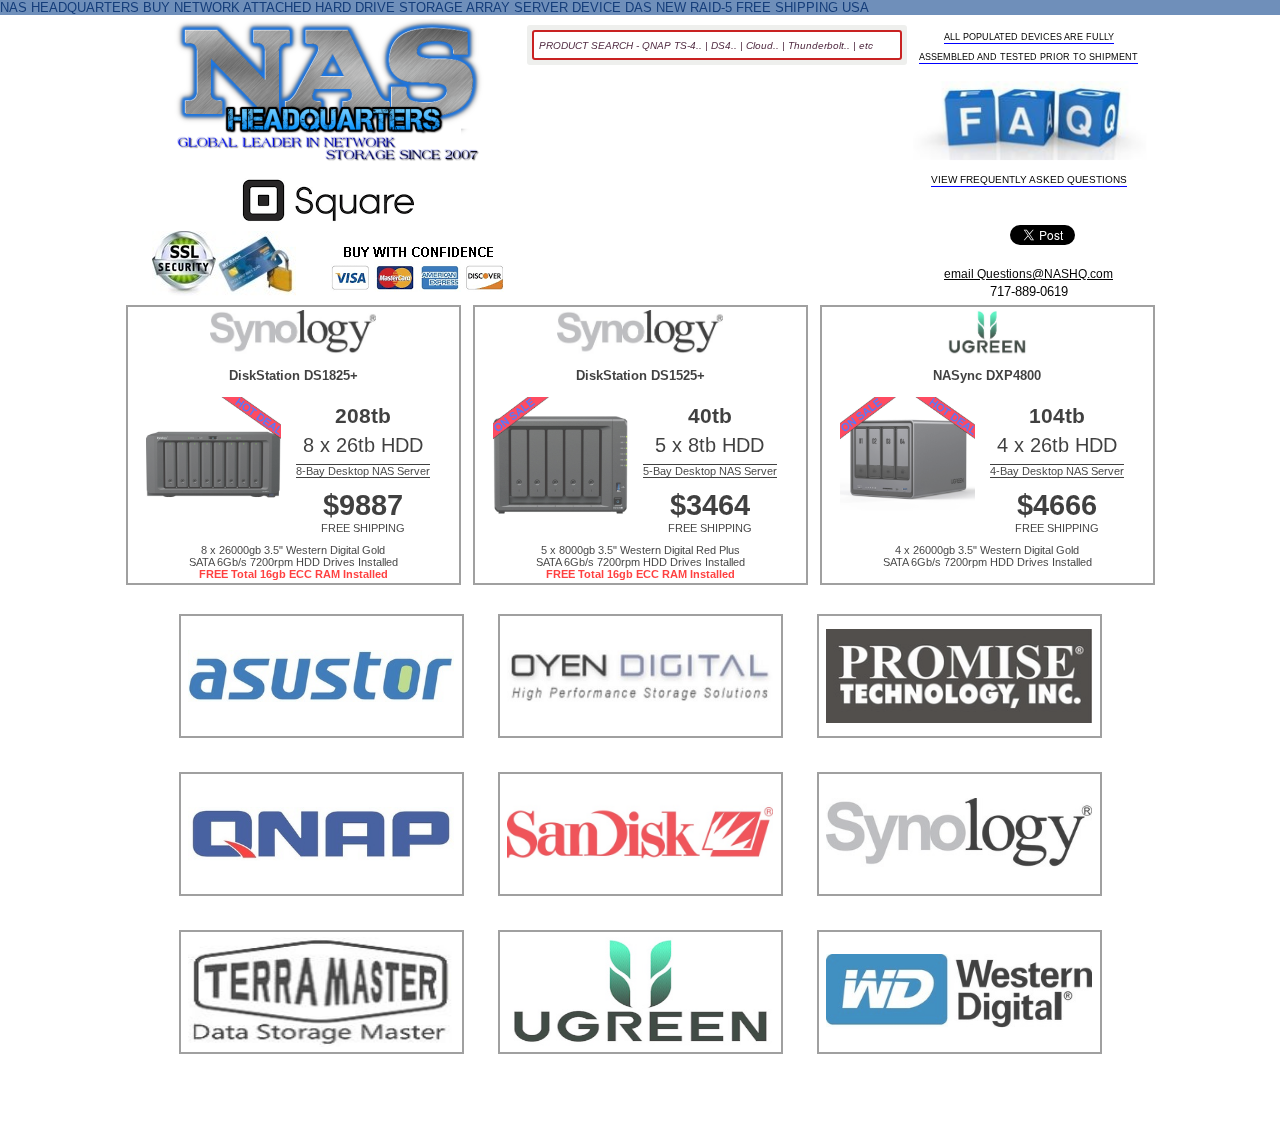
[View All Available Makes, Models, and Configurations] (329, 97)
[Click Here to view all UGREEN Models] (640, 1078)
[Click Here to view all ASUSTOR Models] (321, 762)
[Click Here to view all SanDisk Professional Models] (640, 920)
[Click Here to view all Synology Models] (959, 920)
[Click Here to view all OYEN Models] (640, 762)
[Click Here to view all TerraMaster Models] (321, 1078)
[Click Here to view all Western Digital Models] (959, 1078)
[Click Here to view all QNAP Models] (321, 920)
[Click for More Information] (328, 221)
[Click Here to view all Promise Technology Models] (959, 762)
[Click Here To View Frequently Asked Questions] (1029, 122)
